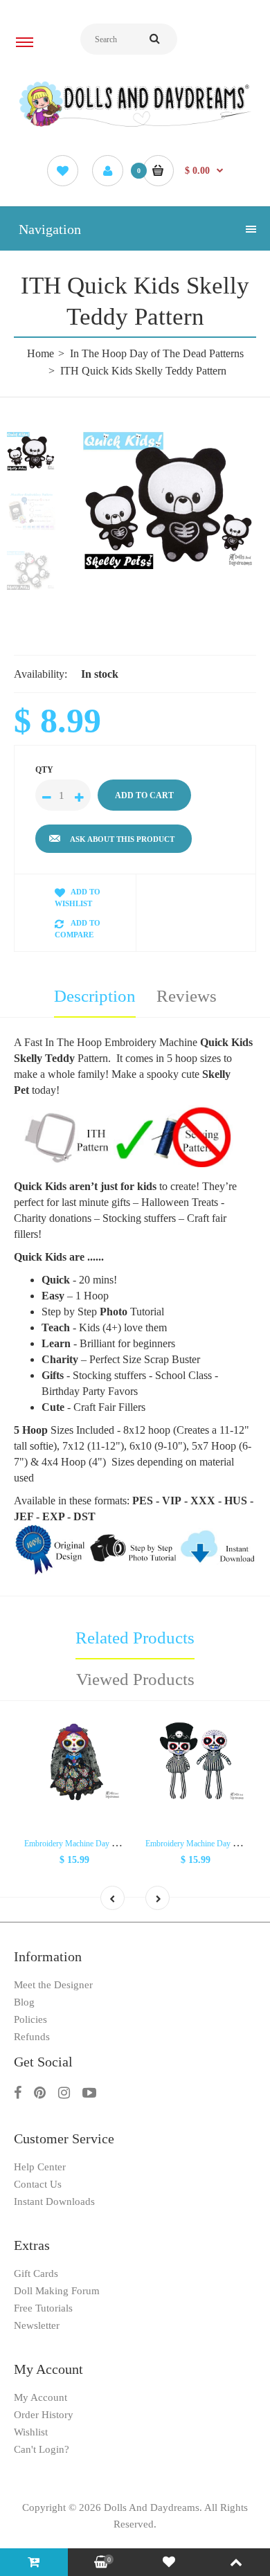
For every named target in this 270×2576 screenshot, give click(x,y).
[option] (170, 501)
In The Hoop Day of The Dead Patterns (157, 353)
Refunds (32, 2037)
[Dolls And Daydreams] (135, 126)
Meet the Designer (53, 1985)
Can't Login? (42, 2449)
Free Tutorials (43, 2308)
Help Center (40, 2167)
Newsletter (37, 2325)
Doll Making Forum (57, 2291)
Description (95, 996)
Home (40, 353)
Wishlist (31, 2432)
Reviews (187, 996)
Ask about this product (122, 839)
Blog (24, 2002)
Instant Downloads (54, 2201)
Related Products (135, 1638)
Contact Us (38, 2184)
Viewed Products (135, 1679)
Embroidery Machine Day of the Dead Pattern (99, 1844)
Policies (30, 2019)
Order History (44, 2415)
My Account (40, 2397)
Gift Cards (36, 2273)
